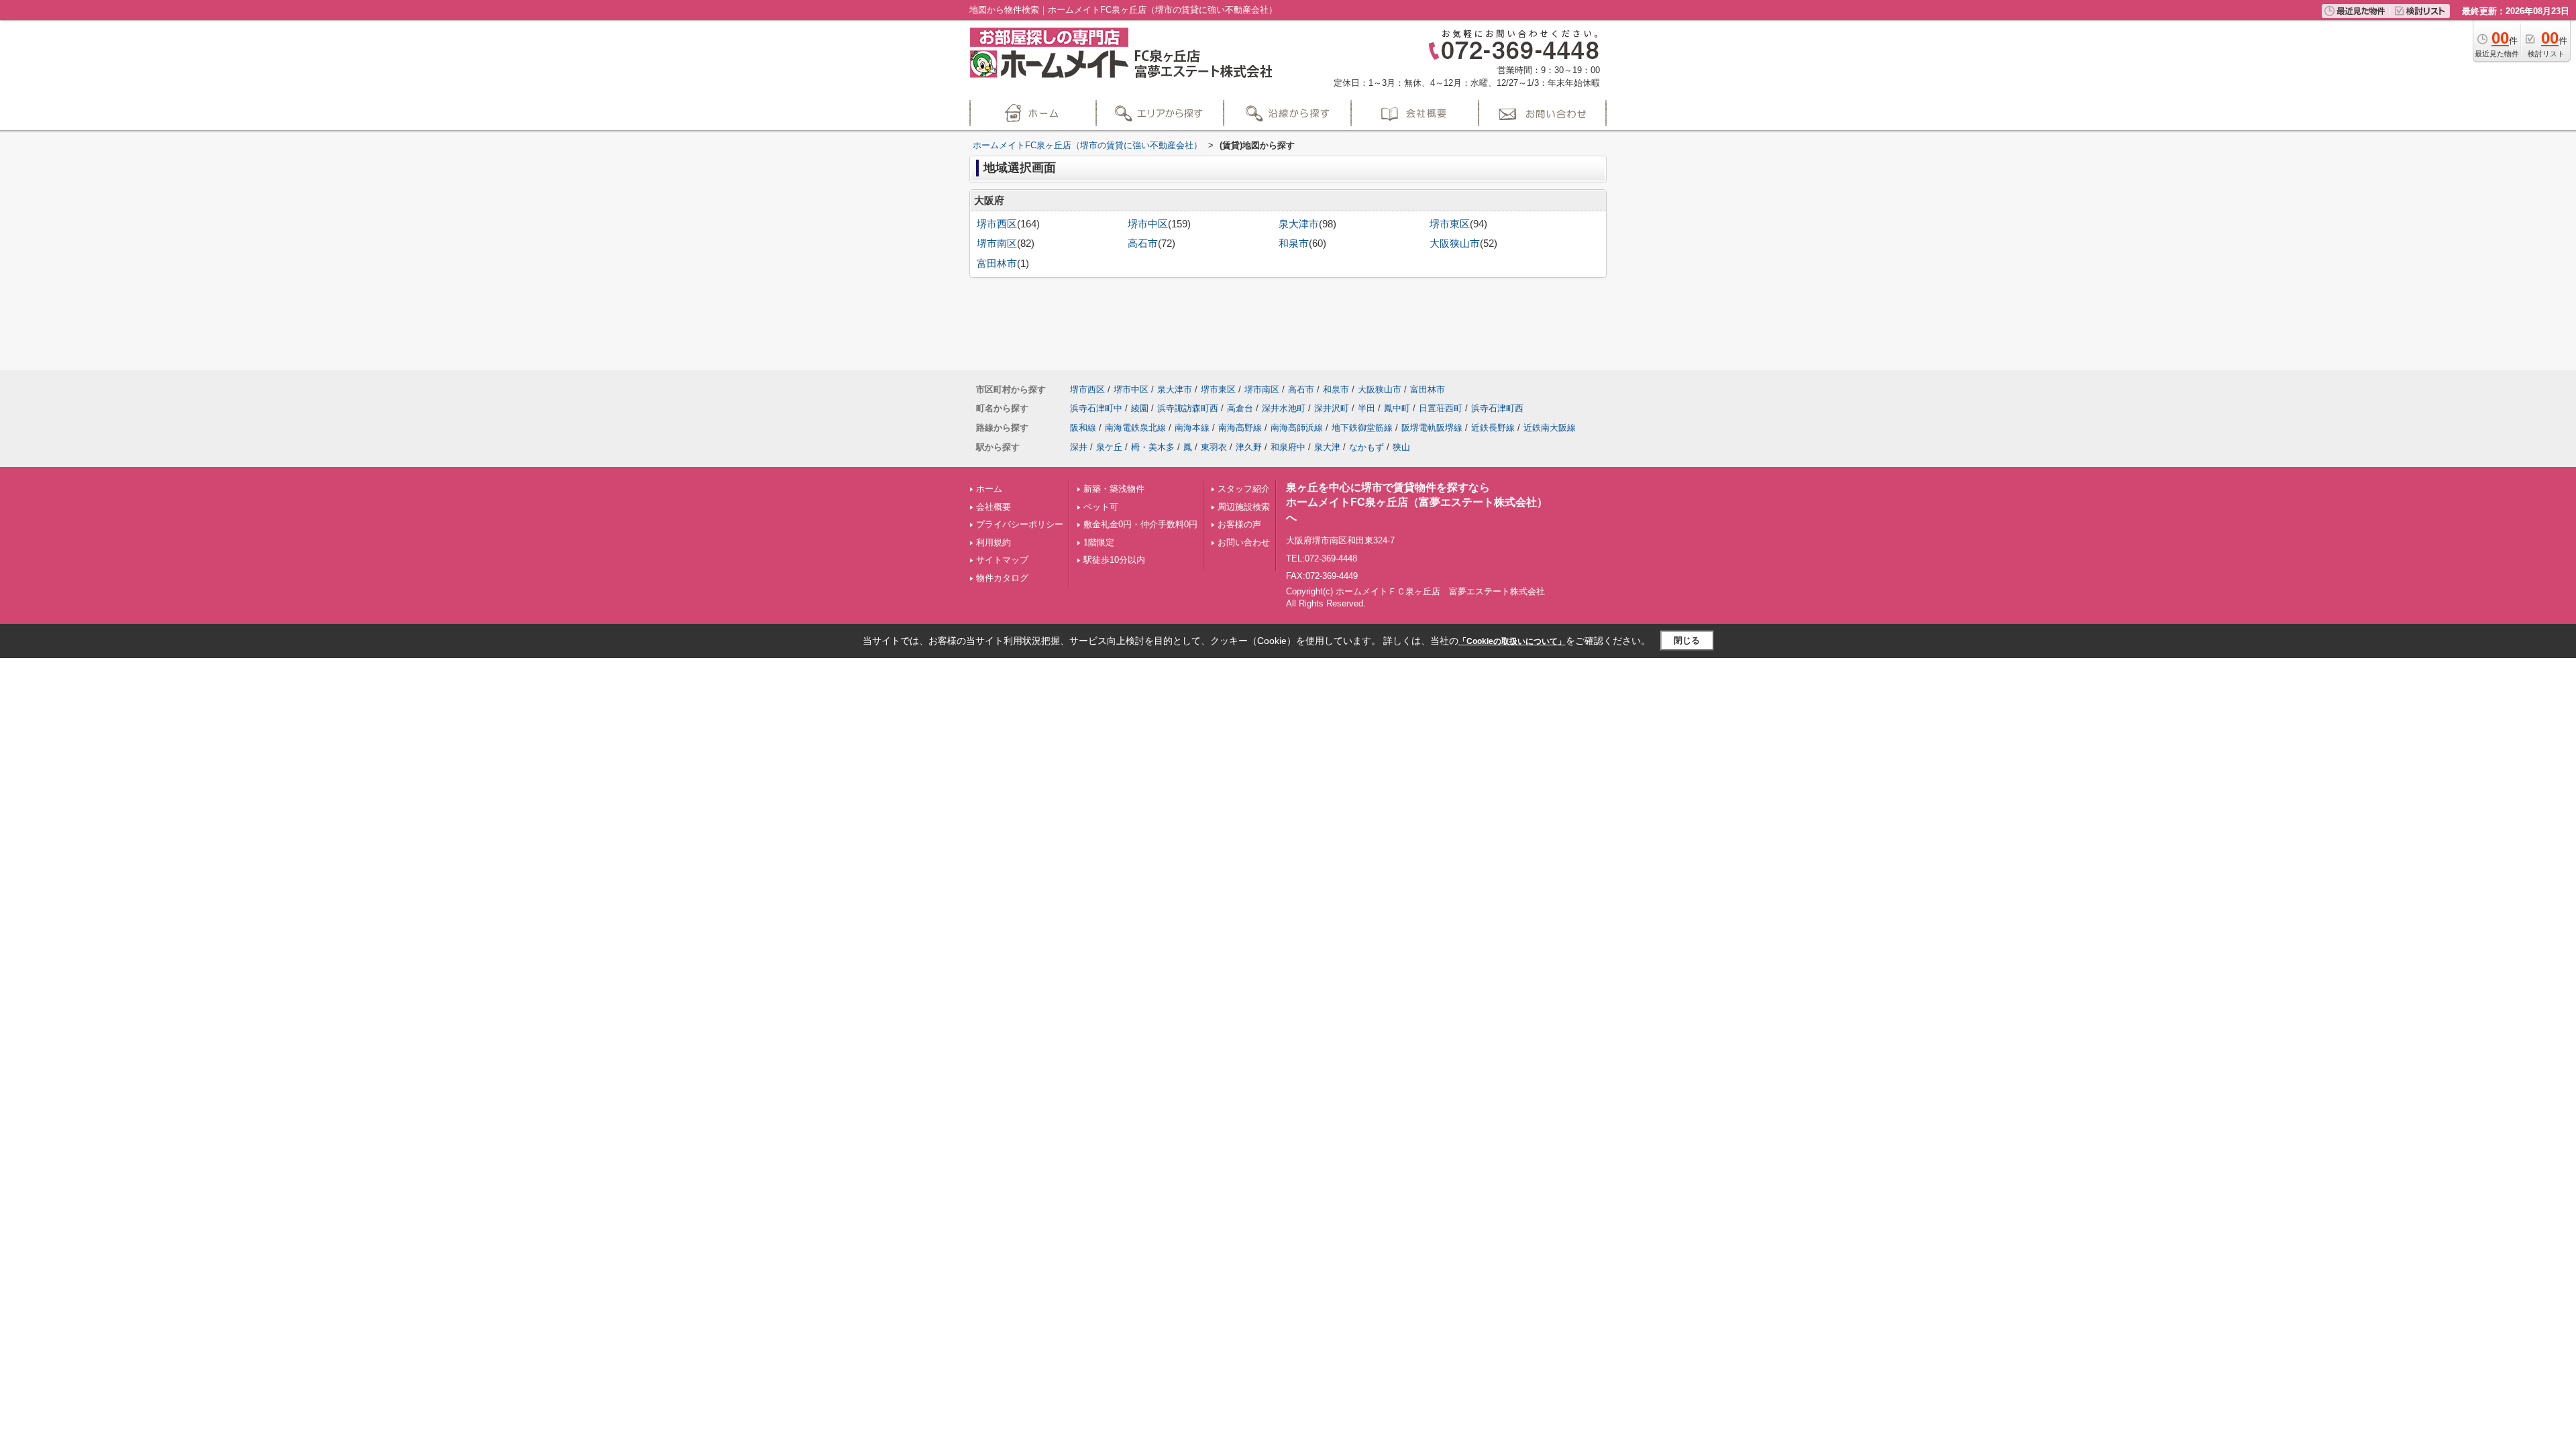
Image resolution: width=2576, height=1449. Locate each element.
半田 (1366, 408)
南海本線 (1192, 428)
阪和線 (1083, 428)
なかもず (1366, 447)
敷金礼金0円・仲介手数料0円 (1140, 524)
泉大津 (1327, 447)
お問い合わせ (1244, 542)
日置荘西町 (1441, 408)
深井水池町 (1284, 408)
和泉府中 (1288, 447)
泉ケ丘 (1109, 447)
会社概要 (994, 507)
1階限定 (1099, 542)
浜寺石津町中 (1096, 408)
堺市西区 (997, 224)
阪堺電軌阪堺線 (1432, 428)
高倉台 (1240, 408)
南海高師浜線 (1297, 428)
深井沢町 (1332, 408)
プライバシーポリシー (1020, 524)
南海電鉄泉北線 (1135, 428)
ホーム (989, 489)
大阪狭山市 (1455, 244)
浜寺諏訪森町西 (1188, 408)
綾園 (1140, 408)
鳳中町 (1397, 408)
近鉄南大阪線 (1550, 428)
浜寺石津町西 (1497, 408)
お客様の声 (1239, 524)
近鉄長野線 (1493, 428)
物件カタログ (1002, 578)
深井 (1079, 447)
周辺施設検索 (1244, 507)
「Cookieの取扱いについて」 (1512, 641)
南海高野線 (1240, 428)
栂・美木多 (1153, 447)
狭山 (1401, 447)
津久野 (1249, 447)
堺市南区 (997, 244)
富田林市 (997, 264)
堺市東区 (1450, 224)
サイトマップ (1002, 560)
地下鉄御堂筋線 (1362, 428)
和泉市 (1294, 244)
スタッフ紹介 (1244, 489)
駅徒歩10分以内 (1114, 560)
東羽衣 (1214, 447)
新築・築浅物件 (1114, 489)
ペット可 (1101, 507)
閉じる (1687, 640)
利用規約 (994, 542)
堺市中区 (1148, 224)
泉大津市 (1299, 224)
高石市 (1143, 244)
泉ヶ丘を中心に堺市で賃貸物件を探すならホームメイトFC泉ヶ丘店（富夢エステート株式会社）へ (1417, 502)
